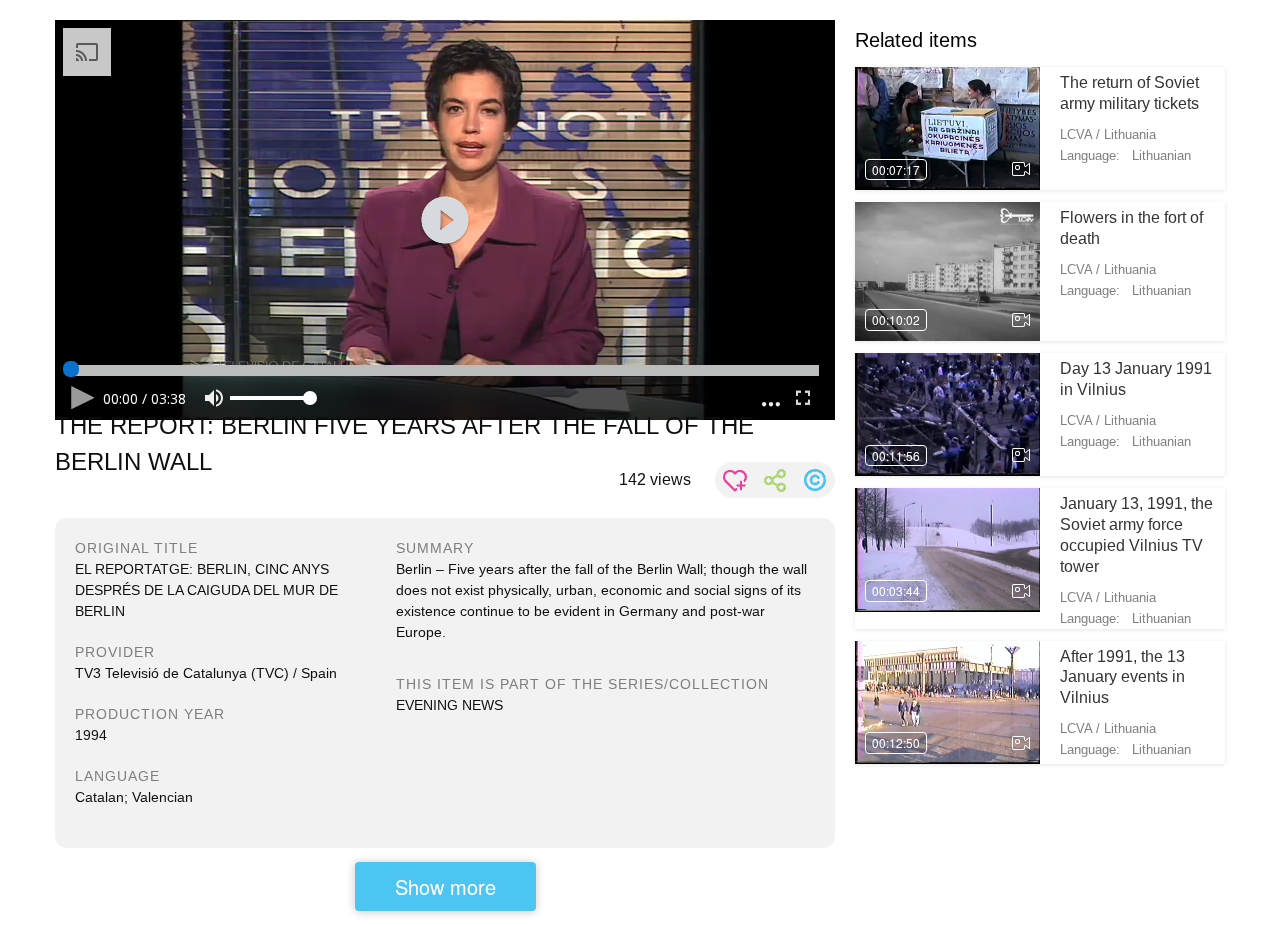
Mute (214, 398)
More (771, 398)
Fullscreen (803, 398)
